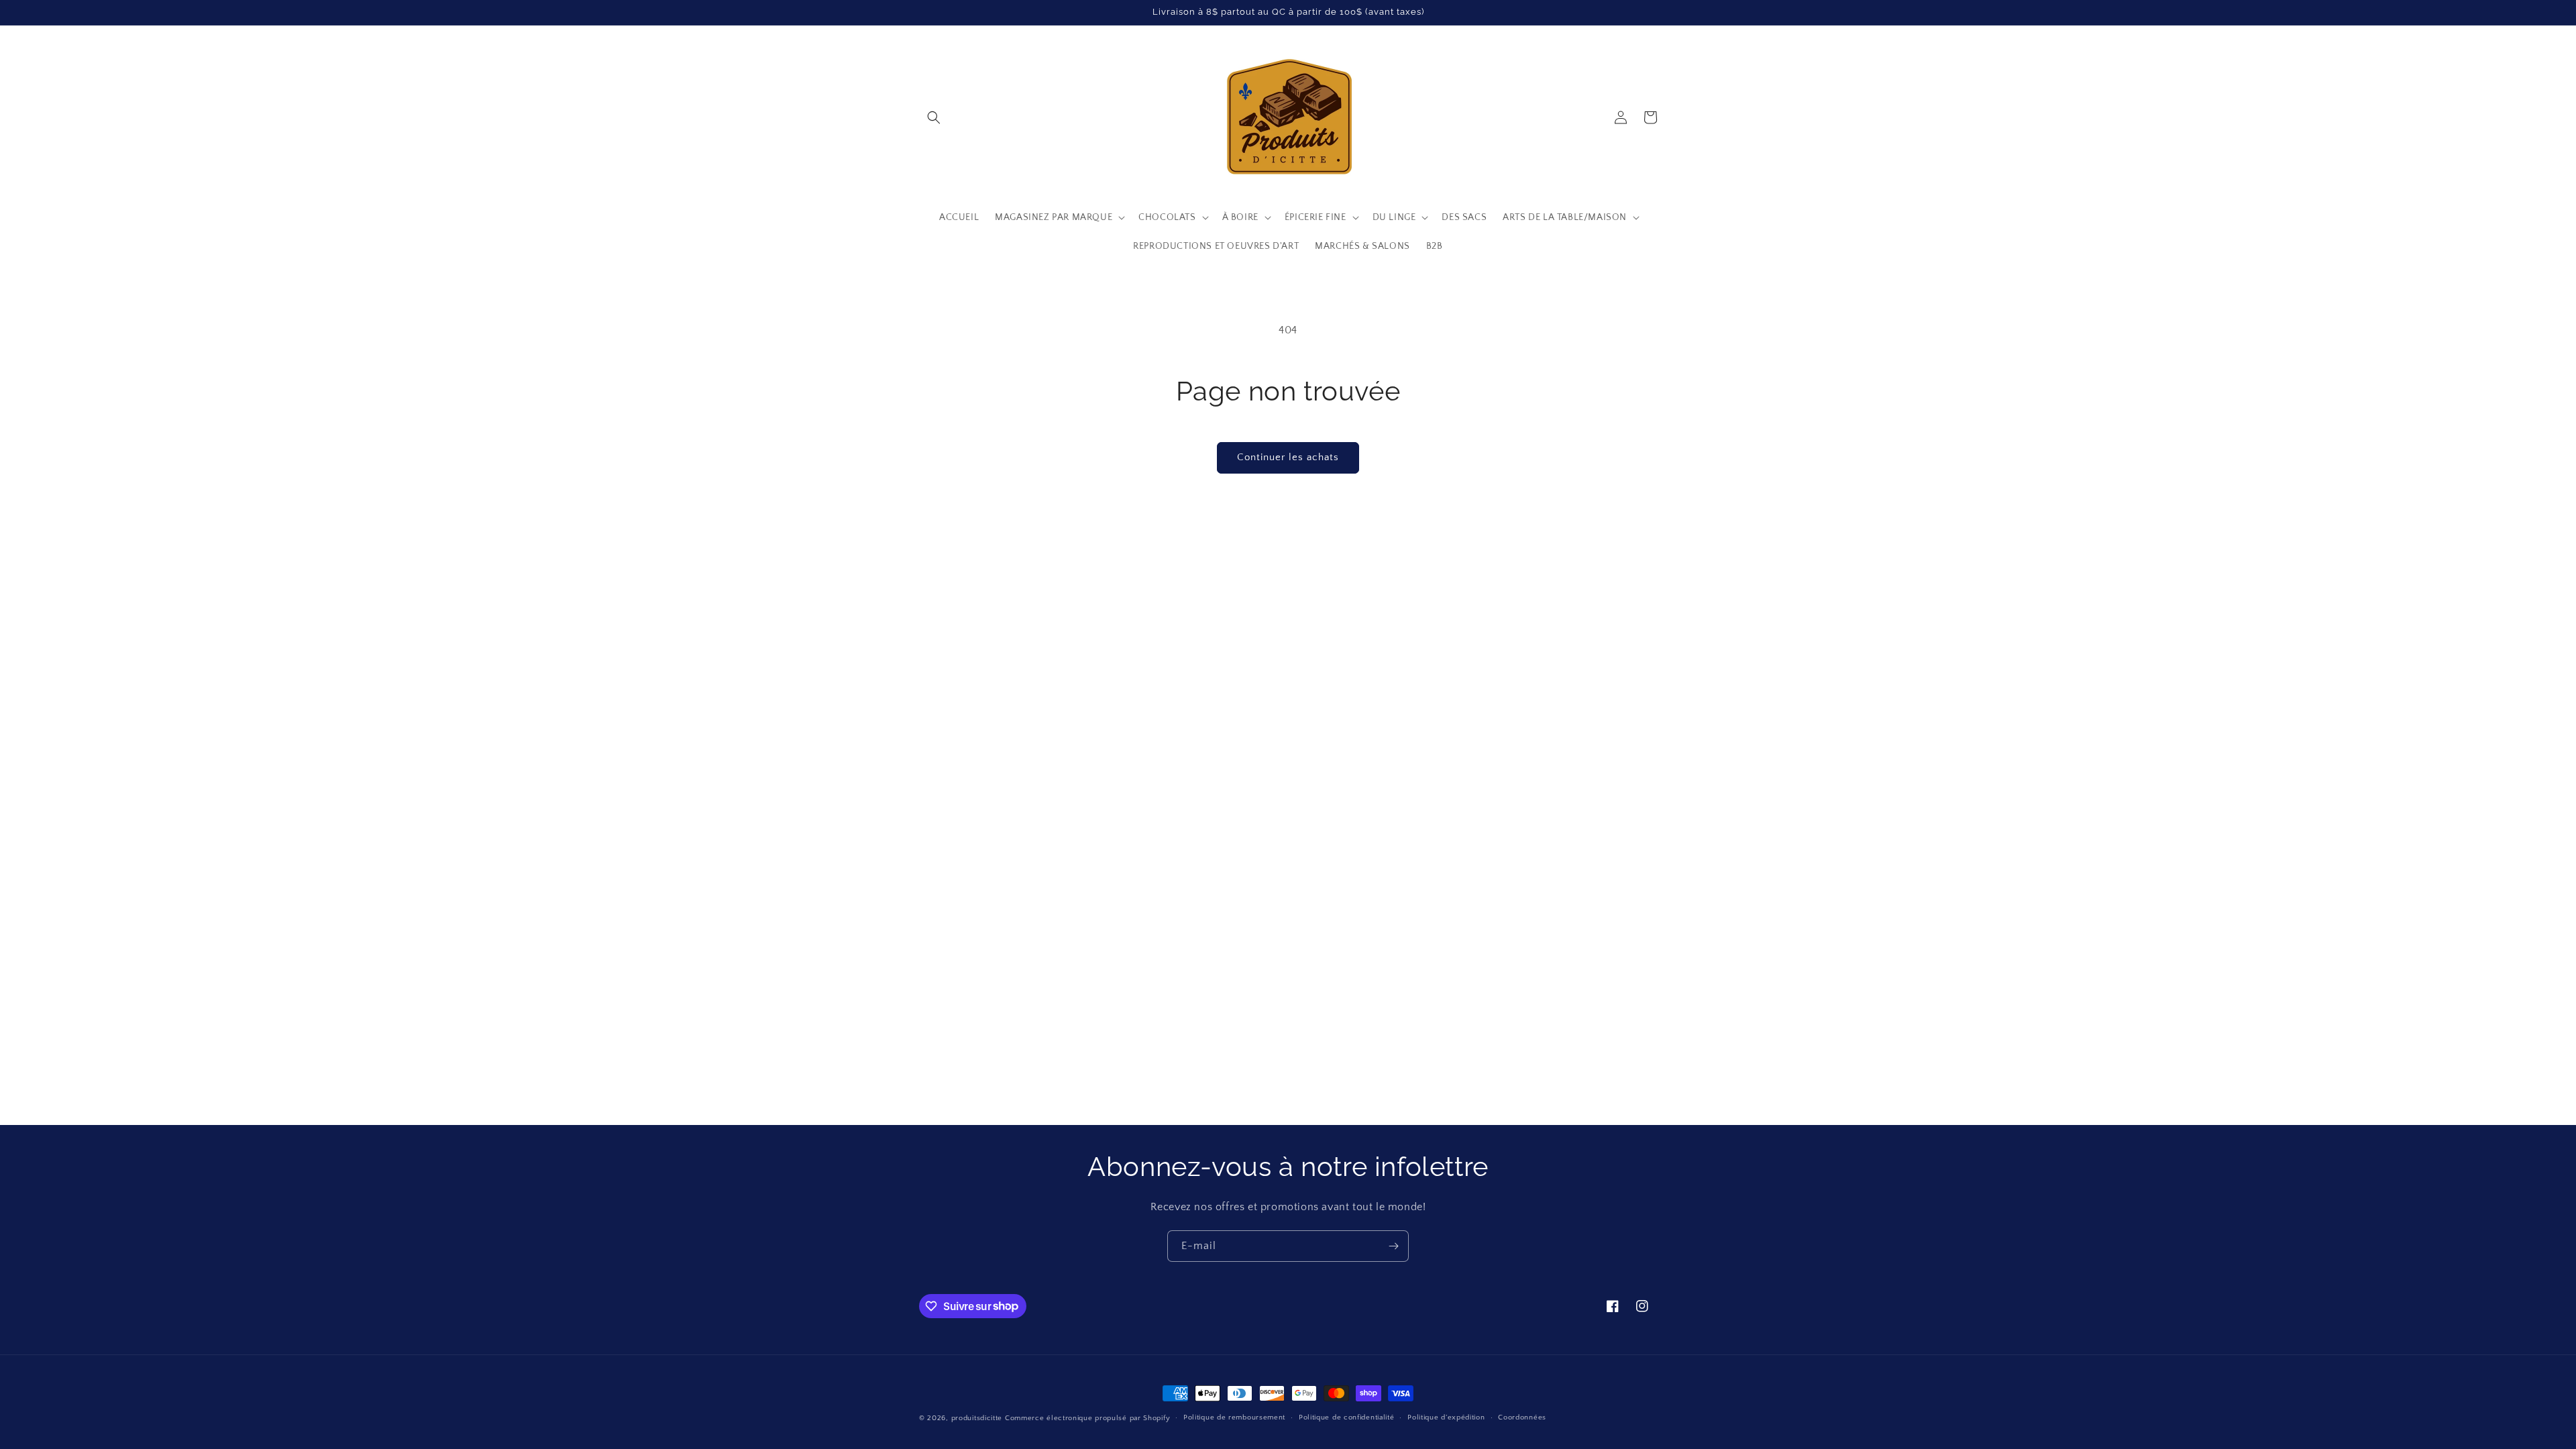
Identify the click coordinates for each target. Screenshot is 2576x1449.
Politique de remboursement (1234, 1417)
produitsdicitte (977, 1418)
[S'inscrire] (1393, 1246)
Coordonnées (1522, 1417)
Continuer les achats (1288, 457)
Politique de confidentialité (1347, 1417)
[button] (934, 117)
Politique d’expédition (1446, 1417)
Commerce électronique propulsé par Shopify (1087, 1418)
